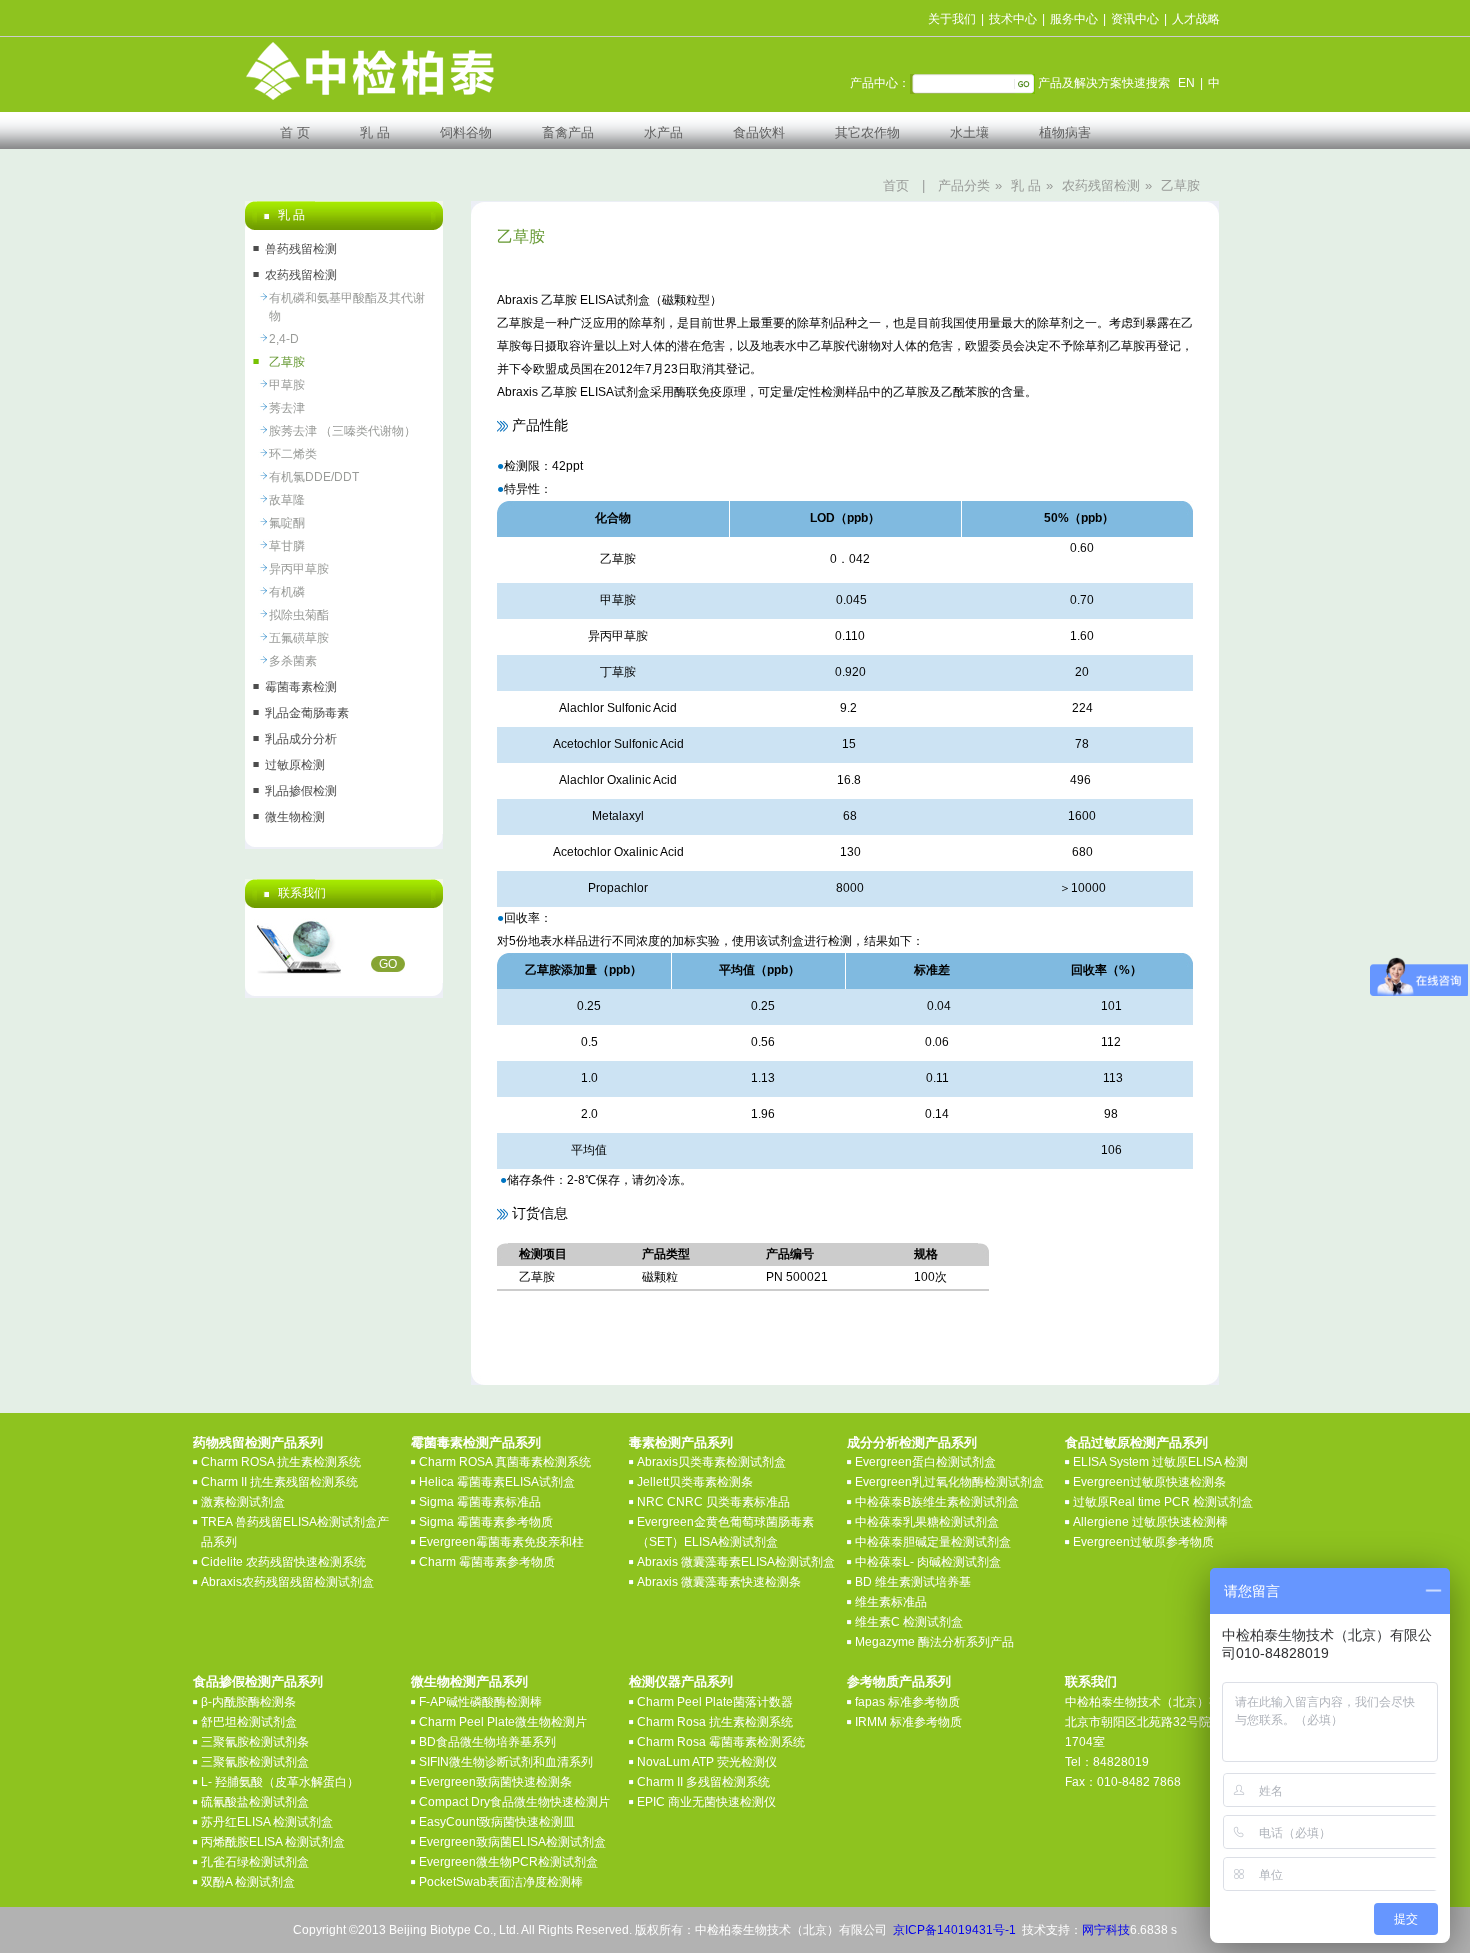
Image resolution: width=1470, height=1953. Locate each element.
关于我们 (952, 19)
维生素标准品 (891, 1602)
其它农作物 (867, 132)
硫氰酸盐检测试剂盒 (255, 1802)
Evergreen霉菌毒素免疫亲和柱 (501, 1542)
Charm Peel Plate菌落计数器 (715, 1702)
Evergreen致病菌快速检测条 (495, 1782)
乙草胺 (1180, 185)
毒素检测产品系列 (681, 1442)
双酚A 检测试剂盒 (248, 1882)
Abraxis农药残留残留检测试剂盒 (287, 1582)
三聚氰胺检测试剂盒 (255, 1762)
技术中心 (1013, 19)
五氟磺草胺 (299, 638)
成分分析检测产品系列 (912, 1442)
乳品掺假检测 (301, 791)
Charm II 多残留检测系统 (703, 1782)
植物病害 (1065, 132)
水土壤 (969, 132)
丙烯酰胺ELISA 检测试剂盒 (273, 1842)
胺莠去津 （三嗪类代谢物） (342, 431)
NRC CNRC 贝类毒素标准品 (713, 1502)
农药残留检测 (1101, 185)
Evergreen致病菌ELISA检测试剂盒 (512, 1842)
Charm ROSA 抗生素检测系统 (281, 1462)
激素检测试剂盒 (243, 1502)
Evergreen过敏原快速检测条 (1149, 1482)
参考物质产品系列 (899, 1681)
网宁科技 (1106, 1930)
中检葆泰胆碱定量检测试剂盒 (933, 1542)
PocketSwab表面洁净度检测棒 (501, 1882)
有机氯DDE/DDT (314, 477)
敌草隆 (287, 500)
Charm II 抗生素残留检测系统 (279, 1482)
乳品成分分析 (301, 739)
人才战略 (1196, 19)
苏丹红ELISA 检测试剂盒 (267, 1822)
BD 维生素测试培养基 (913, 1582)
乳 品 (375, 132)
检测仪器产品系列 (681, 1681)
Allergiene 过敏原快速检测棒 (1150, 1522)
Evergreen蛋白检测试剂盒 (925, 1462)
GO (388, 964)
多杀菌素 (293, 661)
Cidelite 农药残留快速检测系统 (283, 1562)
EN (1186, 83)
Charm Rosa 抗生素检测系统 (715, 1722)
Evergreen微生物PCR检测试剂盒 (508, 1862)
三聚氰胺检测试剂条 (255, 1742)
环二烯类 (293, 454)
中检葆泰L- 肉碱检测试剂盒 (928, 1562)
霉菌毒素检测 (301, 687)
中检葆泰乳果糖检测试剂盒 (927, 1522)
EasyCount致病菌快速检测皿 (497, 1822)
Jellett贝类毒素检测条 (695, 1482)
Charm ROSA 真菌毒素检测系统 (505, 1462)
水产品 (663, 132)
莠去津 (287, 408)
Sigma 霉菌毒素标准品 (480, 1502)
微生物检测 (295, 817)
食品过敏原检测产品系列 (1136, 1442)
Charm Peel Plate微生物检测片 (503, 1722)
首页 (896, 185)
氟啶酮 (287, 523)
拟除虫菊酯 (299, 615)
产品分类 (964, 185)
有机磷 (287, 592)
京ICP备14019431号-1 (954, 1930)
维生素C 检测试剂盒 (909, 1622)
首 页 (295, 132)
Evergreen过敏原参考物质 (1143, 1542)
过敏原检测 (295, 765)
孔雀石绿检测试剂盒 (255, 1862)
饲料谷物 (466, 132)
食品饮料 (759, 132)
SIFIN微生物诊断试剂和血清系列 (506, 1762)
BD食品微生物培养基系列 (487, 1742)
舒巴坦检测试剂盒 (249, 1722)
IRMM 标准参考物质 (908, 1722)
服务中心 (1074, 19)
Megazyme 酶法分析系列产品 (934, 1642)
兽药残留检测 (301, 249)
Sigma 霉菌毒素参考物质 (486, 1522)
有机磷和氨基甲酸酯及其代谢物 (347, 307)
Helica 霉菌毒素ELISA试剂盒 (497, 1482)
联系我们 (1091, 1681)
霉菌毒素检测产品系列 (476, 1442)
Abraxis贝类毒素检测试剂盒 (711, 1462)
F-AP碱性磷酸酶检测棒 (480, 1702)
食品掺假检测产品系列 (258, 1681)
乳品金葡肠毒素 (307, 713)
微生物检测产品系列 (469, 1681)
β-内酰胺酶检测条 (248, 1702)
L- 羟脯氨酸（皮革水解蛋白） (280, 1782)
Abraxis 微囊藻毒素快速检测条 (719, 1582)
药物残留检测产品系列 (258, 1442)
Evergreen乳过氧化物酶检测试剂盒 (949, 1482)
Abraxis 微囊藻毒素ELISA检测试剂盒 (736, 1562)
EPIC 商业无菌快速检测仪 (706, 1802)
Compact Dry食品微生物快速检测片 (514, 1802)
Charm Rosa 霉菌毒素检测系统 (721, 1742)
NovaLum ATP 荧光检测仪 (707, 1762)
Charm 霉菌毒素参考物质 (487, 1562)
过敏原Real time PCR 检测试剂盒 (1163, 1502)
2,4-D (284, 339)
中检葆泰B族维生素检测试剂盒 (937, 1502)
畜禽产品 (568, 132)
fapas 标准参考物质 (907, 1702)
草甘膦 (287, 546)
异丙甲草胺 (299, 569)
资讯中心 (1135, 19)
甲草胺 (287, 385)
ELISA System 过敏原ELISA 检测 (1160, 1462)
